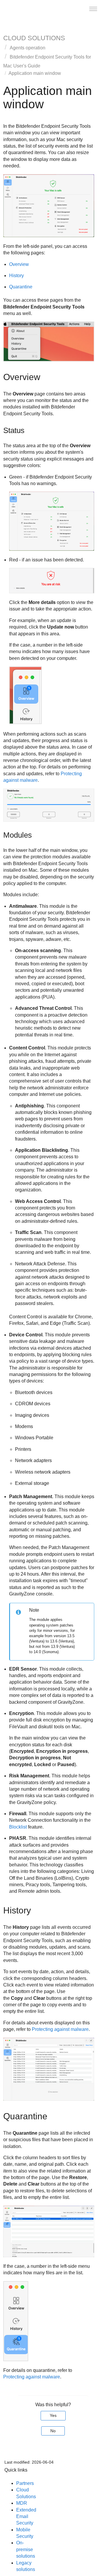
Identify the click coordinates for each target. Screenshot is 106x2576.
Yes (53, 2415)
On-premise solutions (26, 2549)
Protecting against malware (60, 2029)
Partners (25, 2483)
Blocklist (18, 1827)
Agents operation (28, 48)
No (53, 2431)
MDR (22, 2503)
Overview (19, 264)
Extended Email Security (26, 2517)
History (16, 276)
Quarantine (21, 287)
